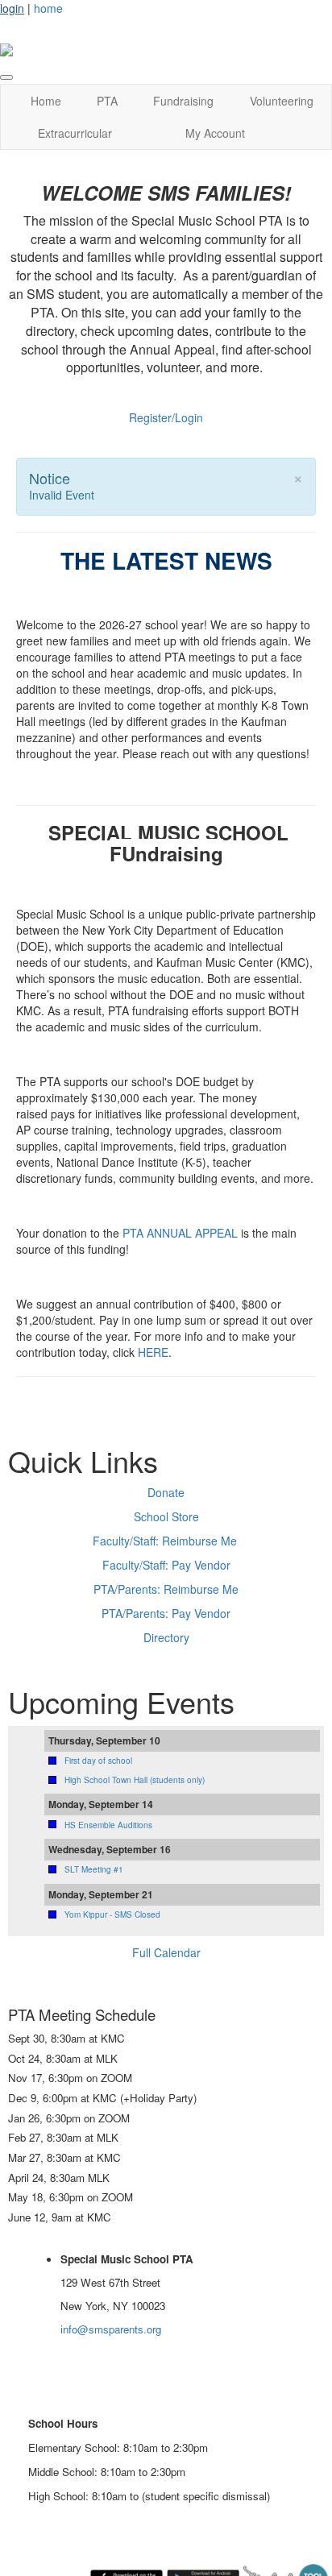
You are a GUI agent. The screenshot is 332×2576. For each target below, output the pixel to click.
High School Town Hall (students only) (135, 1780)
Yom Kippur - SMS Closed (112, 1914)
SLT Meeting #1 (94, 1869)
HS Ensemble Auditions (108, 1825)
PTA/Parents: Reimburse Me (166, 1589)
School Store (166, 1516)
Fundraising (183, 101)
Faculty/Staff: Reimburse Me (165, 1541)
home (48, 8)
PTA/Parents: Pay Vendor (166, 1613)
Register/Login (166, 417)
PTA (107, 101)
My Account (215, 133)
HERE (153, 1352)
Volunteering (282, 101)
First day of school (98, 1761)
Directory (166, 1637)
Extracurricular (75, 133)
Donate (166, 1492)
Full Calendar (166, 1952)
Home (46, 101)
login (12, 8)
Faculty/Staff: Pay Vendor (166, 1565)
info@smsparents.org (111, 2329)
